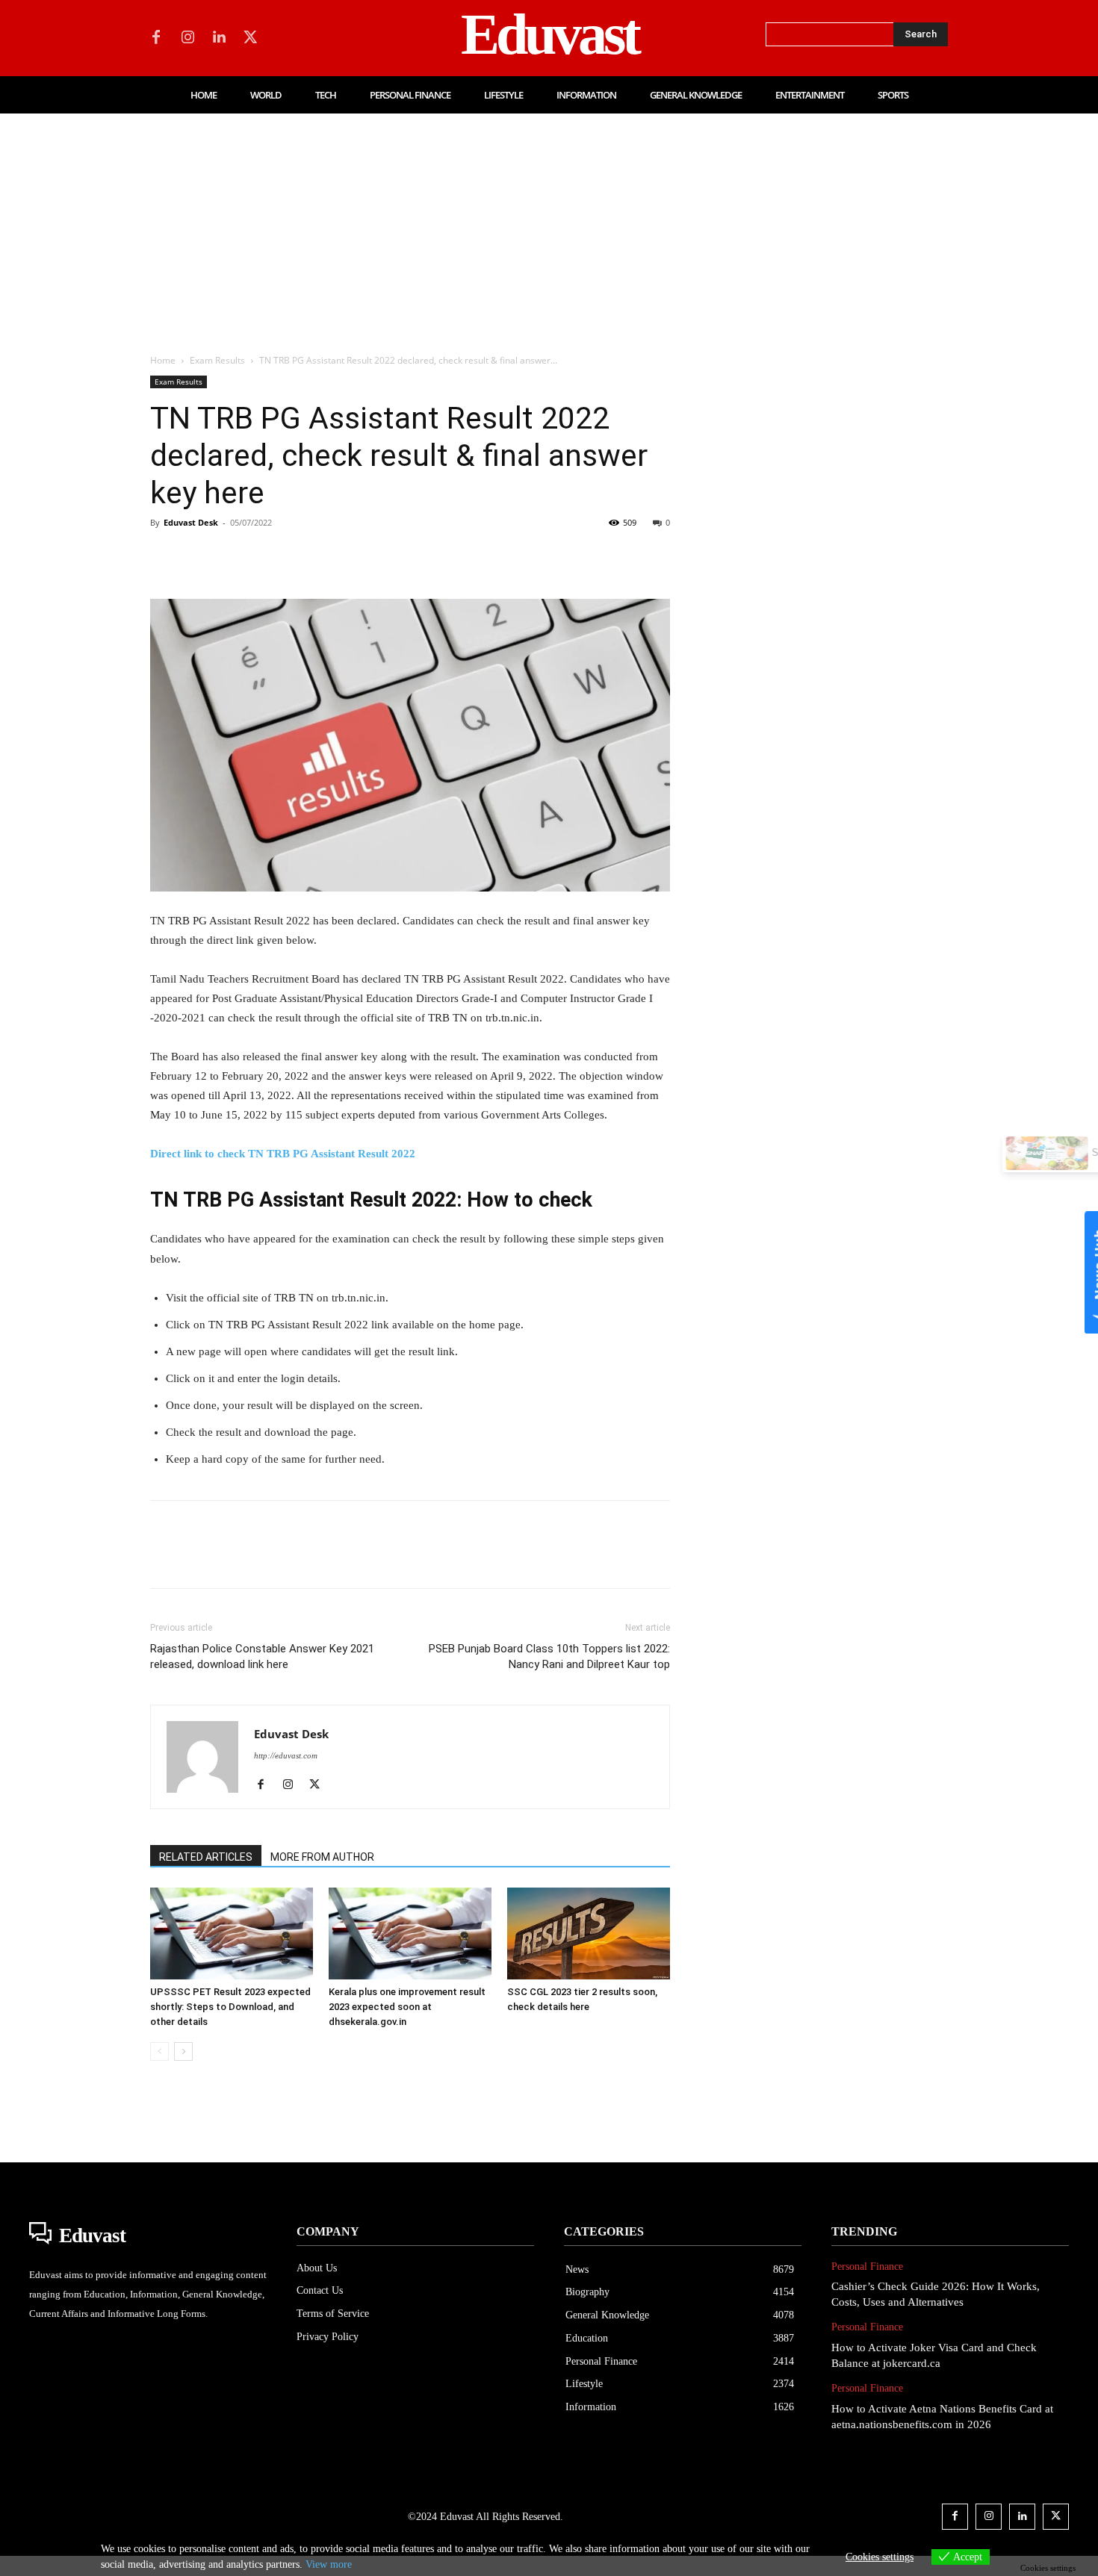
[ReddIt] (337, 556)
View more (329, 2564)
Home (163, 360)
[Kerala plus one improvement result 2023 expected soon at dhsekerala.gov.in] (410, 1933)
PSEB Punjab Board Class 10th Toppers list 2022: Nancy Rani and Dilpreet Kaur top (549, 1656)
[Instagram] (187, 38)
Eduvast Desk (191, 522)
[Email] (371, 556)
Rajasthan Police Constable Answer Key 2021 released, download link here (262, 1656)
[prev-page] (159, 2051)
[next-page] (183, 2051)
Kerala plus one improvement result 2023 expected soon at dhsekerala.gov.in (407, 2007)
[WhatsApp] (268, 556)
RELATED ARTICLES (206, 1857)
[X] (250, 38)
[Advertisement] (549, 225)
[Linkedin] (219, 38)
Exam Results (217, 360)
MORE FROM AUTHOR (322, 1857)
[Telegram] (406, 556)
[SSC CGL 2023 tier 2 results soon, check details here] (589, 1933)
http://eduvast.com (286, 1755)
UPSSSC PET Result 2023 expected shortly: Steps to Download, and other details (230, 2007)
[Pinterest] (234, 556)
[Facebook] (156, 38)
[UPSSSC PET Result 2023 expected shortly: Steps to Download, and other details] (232, 1933)
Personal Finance (867, 2267)
